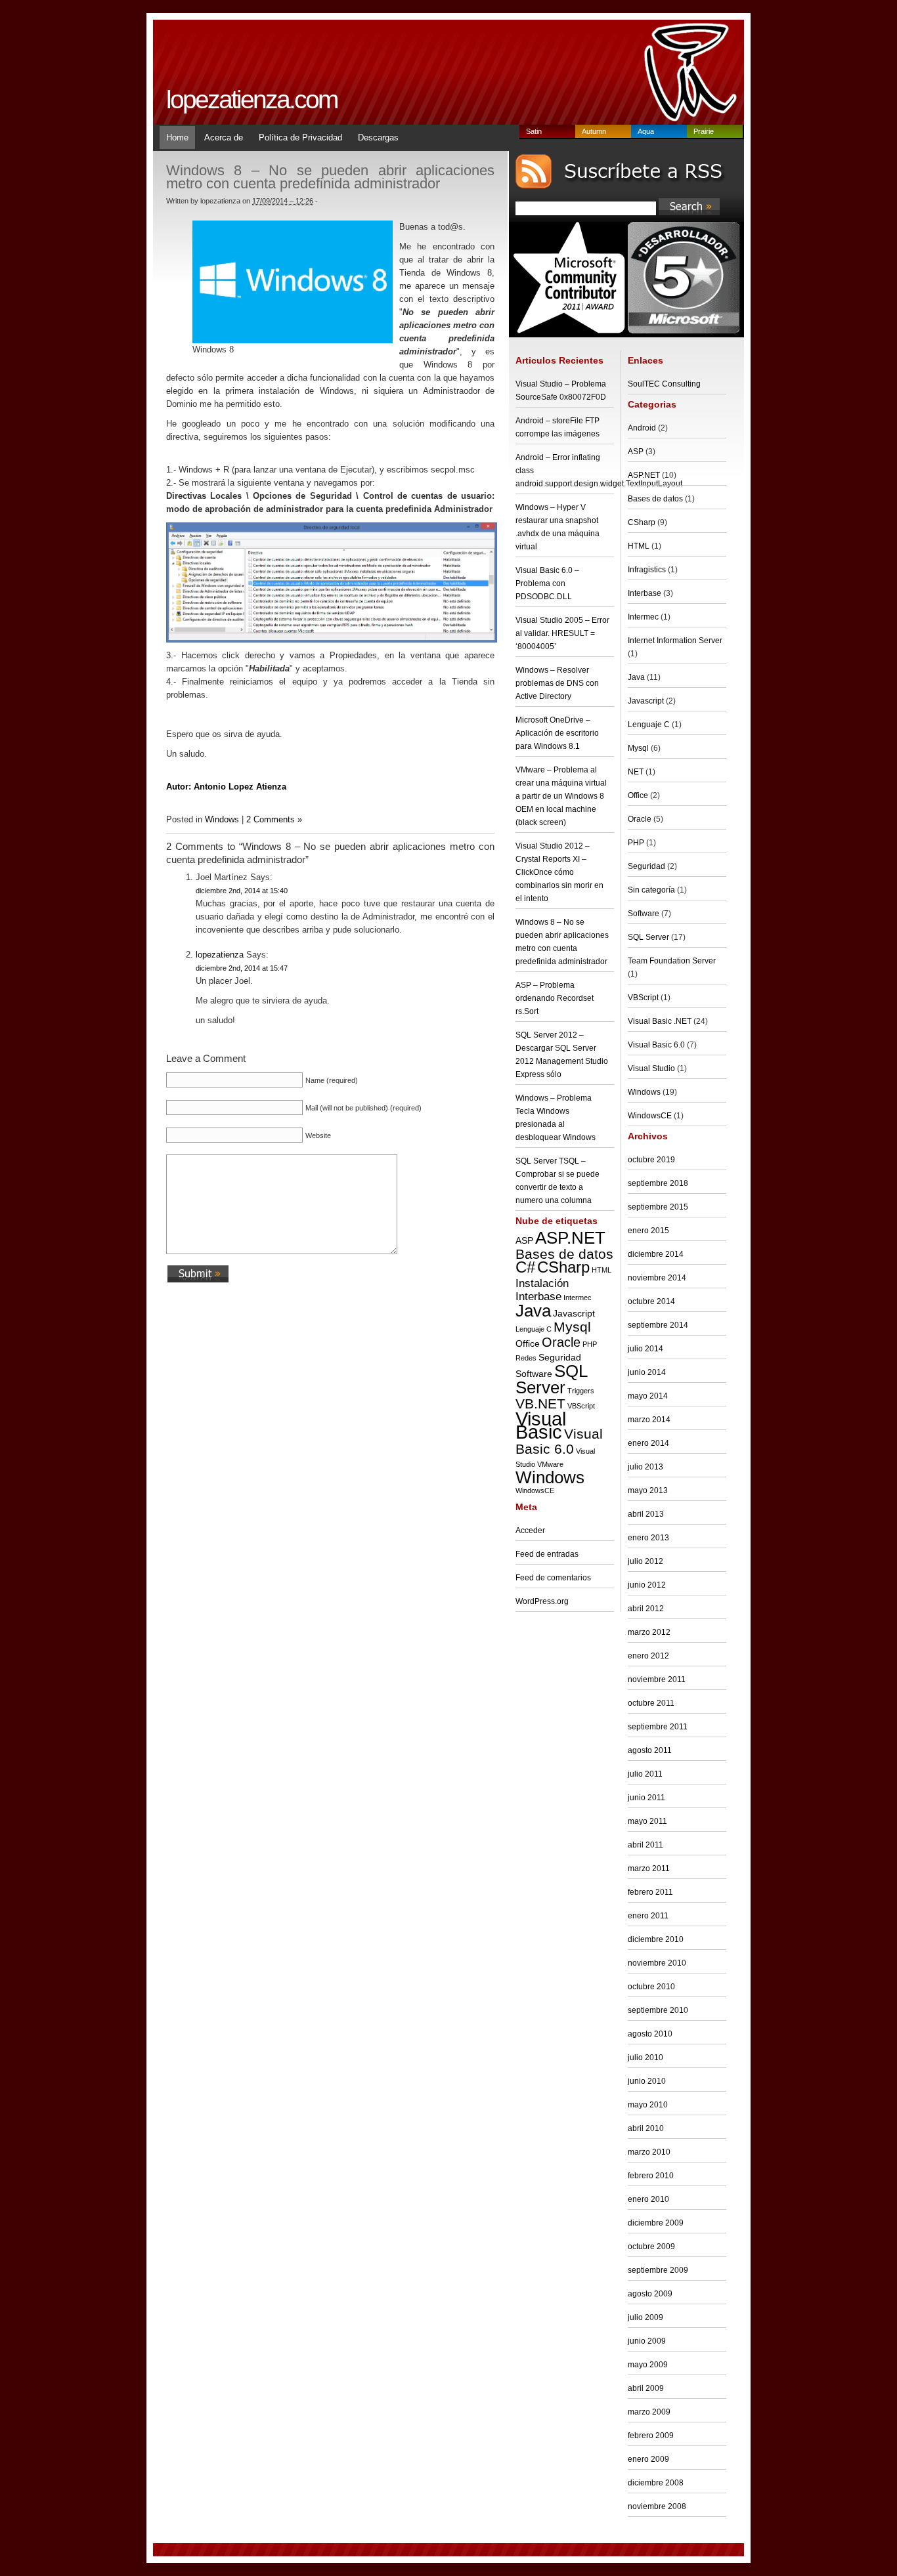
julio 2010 (645, 2058)
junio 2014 (647, 1372)
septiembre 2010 (658, 2010)
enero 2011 (648, 1916)
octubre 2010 (651, 1987)
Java (533, 1311)
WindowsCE (535, 1490)
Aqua (646, 131)
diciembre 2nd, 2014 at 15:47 (242, 968)
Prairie (704, 131)
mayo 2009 (648, 2365)
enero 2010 (648, 2199)
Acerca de (224, 137)
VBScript (581, 1406)
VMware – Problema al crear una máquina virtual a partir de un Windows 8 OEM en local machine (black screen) (561, 796)
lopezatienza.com (252, 99)
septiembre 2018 (658, 1183)
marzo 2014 (649, 1420)
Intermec (578, 1298)
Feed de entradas (547, 1554)
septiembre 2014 (658, 1325)
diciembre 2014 (656, 1254)
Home (177, 137)
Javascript (574, 1313)
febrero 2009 (651, 2436)
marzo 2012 (649, 1632)
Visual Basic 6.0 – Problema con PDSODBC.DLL (547, 583)
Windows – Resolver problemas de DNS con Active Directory (557, 683)
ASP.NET (570, 1238)
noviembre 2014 (657, 1278)
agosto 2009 (650, 2294)
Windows (222, 819)
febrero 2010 (651, 2176)
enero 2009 (648, 2459)
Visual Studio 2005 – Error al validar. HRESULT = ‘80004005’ (562, 633)
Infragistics (647, 570)
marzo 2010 (649, 2152)
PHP (590, 1344)
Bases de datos (564, 1254)
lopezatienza (220, 955)
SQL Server (551, 1379)
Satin (534, 131)
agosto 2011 (650, 1750)
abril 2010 (646, 2128)
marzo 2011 (649, 1869)
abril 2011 (645, 1845)
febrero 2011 (650, 1892)
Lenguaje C (534, 1329)
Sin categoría (651, 890)
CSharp (563, 1267)
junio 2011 (646, 1798)
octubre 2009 (651, 2247)
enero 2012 (648, 1656)
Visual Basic (541, 1425)
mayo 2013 (648, 1490)
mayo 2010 (648, 2105)
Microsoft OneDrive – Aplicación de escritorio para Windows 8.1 (557, 733)
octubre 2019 (651, 1160)
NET (636, 772)
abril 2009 (646, 2388)
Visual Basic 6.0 (559, 1442)
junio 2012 (647, 1585)
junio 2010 (647, 2081)
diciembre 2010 (656, 1939)
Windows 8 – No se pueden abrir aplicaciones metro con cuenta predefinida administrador (330, 177)
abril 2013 (646, 1514)
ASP (524, 1240)
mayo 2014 (648, 1396)
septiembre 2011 (658, 1727)
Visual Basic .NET (660, 1021)
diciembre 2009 (656, 2223)
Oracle (561, 1342)
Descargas (378, 137)
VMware (550, 1464)
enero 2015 (648, 1231)
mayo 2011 (647, 1821)
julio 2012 (645, 1561)
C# (525, 1267)
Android (642, 428)
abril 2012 (646, 1609)
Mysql (572, 1327)
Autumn (594, 131)
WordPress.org (542, 1601)
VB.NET (540, 1404)
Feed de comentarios (553, 1578)
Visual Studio (651, 1068)
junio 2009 (647, 2341)
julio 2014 (645, 1349)
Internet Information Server (675, 641)
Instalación (542, 1283)
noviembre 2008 (657, 2506)
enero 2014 (648, 1443)
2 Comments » (274, 819)
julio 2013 (645, 1467)
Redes (526, 1358)
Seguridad (560, 1357)
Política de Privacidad (300, 137)
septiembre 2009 (658, 2270)
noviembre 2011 (657, 1679)
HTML (602, 1270)
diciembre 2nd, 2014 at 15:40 (242, 891)
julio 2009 (645, 2317)
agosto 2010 (650, 2034)
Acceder (530, 1531)
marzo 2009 (649, 2412)
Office (528, 1343)
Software (534, 1374)
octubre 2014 (651, 1301)
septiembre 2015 (658, 1207)
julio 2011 (645, 1774)
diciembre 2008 (656, 2483)
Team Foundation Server (672, 961)
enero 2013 (648, 1538)
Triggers (581, 1391)
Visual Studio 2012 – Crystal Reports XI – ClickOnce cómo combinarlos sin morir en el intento (559, 872)
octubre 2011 (651, 1703)
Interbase (538, 1296)
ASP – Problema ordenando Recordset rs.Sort (555, 998)
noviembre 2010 (657, 1963)
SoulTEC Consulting (664, 384)
